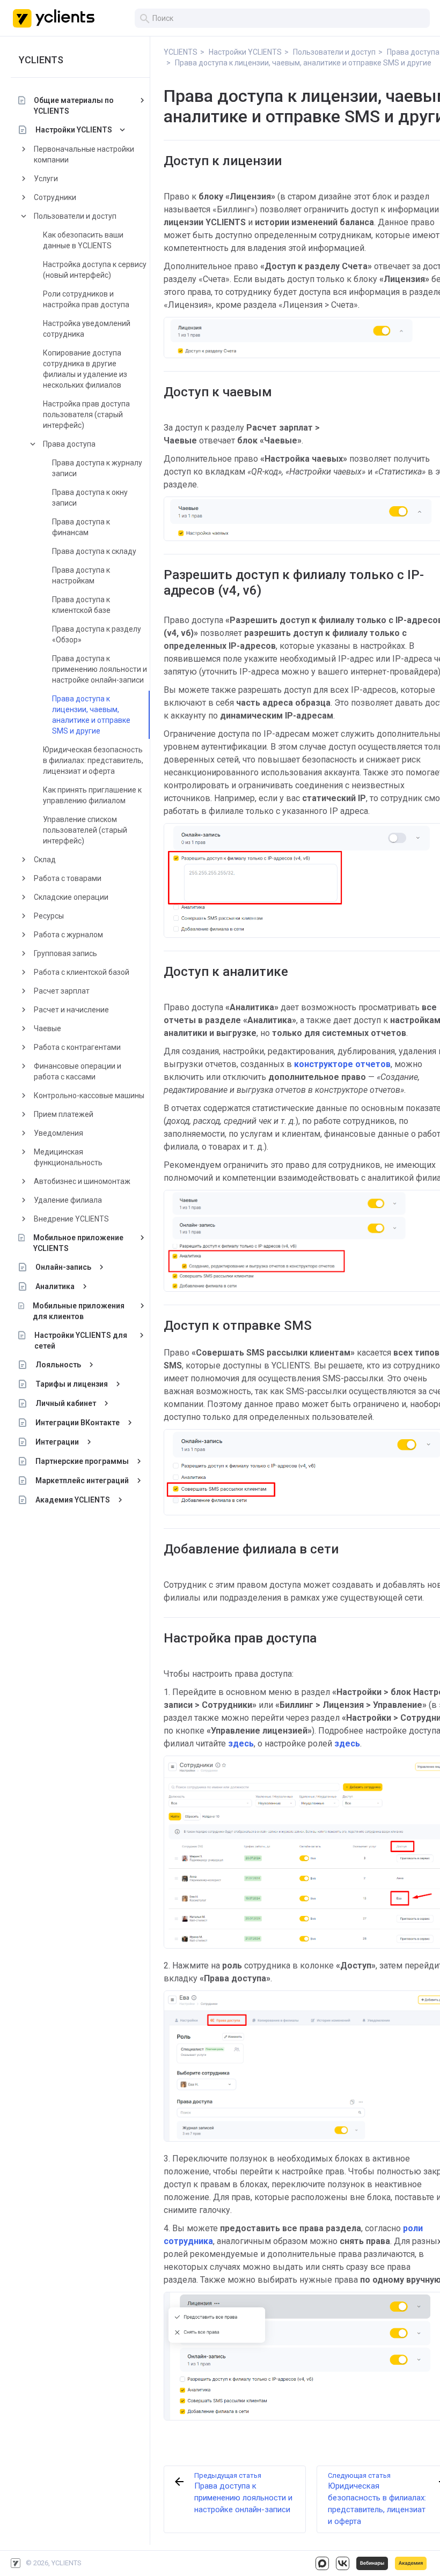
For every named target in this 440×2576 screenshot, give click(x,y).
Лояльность (58, 1365)
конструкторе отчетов (342, 1064)
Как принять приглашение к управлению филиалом (92, 795)
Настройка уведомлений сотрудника (87, 329)
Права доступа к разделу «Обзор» (97, 634)
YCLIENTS (41, 60)
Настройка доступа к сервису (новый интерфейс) (95, 270)
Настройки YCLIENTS (74, 130)
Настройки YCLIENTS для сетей (81, 1341)
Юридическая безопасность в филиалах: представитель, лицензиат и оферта (93, 760)
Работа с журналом (68, 935)
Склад (45, 860)
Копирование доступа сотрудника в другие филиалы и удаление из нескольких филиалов (85, 369)
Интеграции (57, 1442)
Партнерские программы (82, 1461)
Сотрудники (55, 197)
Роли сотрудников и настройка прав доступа (86, 299)
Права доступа (69, 444)
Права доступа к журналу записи (97, 468)
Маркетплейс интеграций (82, 1481)
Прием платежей (64, 1114)
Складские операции (71, 897)
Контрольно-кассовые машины (89, 1095)
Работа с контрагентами (77, 1047)
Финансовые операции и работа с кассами (78, 1071)
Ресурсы (49, 916)
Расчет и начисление (71, 1010)
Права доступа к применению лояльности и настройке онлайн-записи (100, 669)
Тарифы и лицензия (72, 1384)
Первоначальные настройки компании (84, 154)
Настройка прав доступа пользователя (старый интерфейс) (86, 414)
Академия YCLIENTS (73, 1500)
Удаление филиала (68, 1200)
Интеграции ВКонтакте (78, 1423)
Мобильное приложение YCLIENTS (78, 1243)
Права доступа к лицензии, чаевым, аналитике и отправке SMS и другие (91, 715)
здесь (241, 1744)
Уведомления (58, 1133)
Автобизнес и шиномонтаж (82, 1181)
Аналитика (55, 1286)
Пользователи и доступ (75, 216)
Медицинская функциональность (68, 1157)
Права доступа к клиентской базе (81, 605)
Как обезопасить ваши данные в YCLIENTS (83, 240)
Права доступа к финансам (81, 527)
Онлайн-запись (63, 1267)
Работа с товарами (68, 878)
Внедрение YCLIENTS (71, 1219)
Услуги (46, 179)
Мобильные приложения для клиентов (79, 1311)
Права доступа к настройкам (81, 575)
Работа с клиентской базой (82, 972)
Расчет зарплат (62, 991)
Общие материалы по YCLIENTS (74, 106)
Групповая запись (65, 953)
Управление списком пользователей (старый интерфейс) (85, 830)
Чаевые (47, 1028)
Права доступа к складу (94, 551)
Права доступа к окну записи (90, 498)
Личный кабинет (66, 1403)
